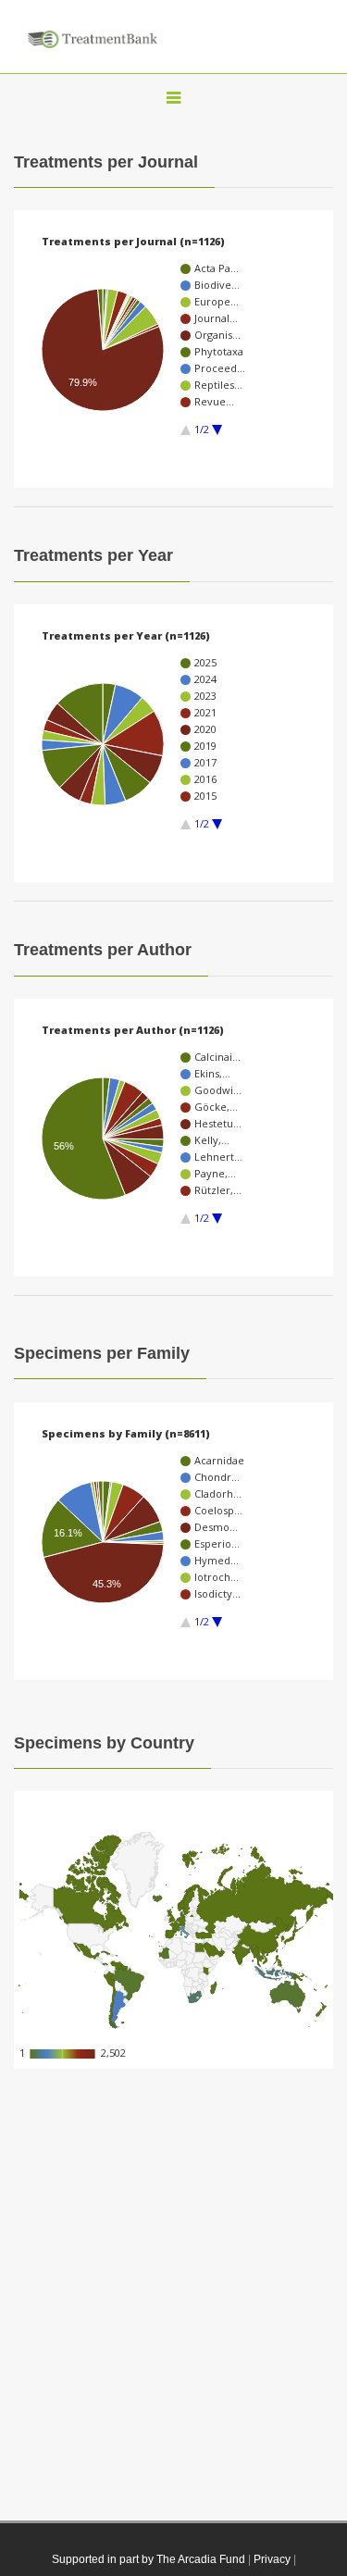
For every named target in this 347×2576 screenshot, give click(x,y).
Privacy (272, 2559)
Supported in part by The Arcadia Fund (149, 2559)
